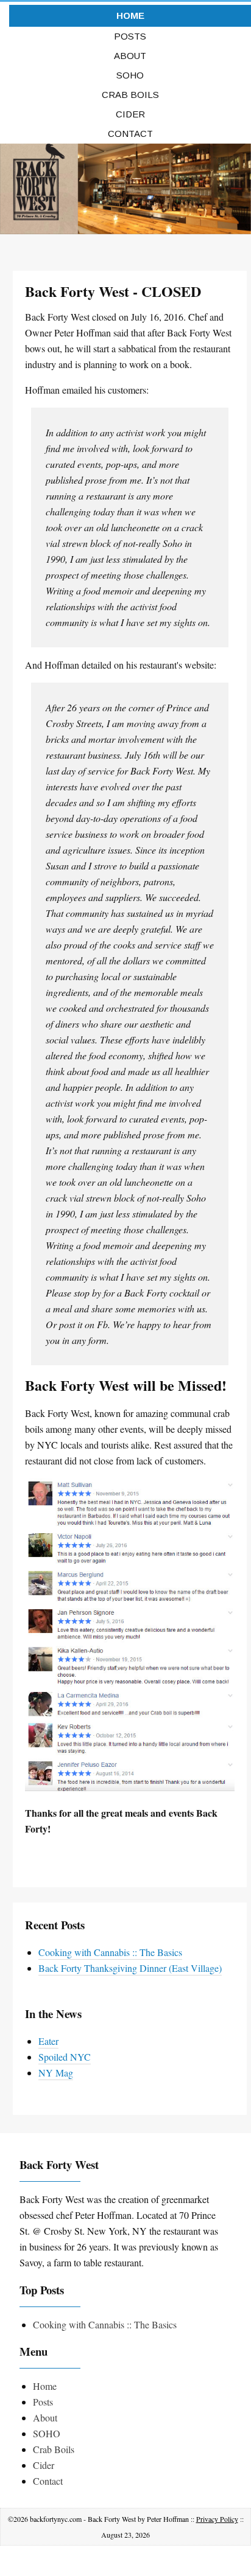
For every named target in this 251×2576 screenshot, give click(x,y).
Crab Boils (130, 95)
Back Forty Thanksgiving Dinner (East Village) (130, 1968)
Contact (130, 134)
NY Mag (56, 2073)
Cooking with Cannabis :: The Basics (110, 1952)
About (130, 56)
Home (130, 16)
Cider (130, 114)
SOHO (130, 75)
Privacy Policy (217, 2519)
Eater (48, 2041)
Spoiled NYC (65, 2057)
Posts (130, 36)
